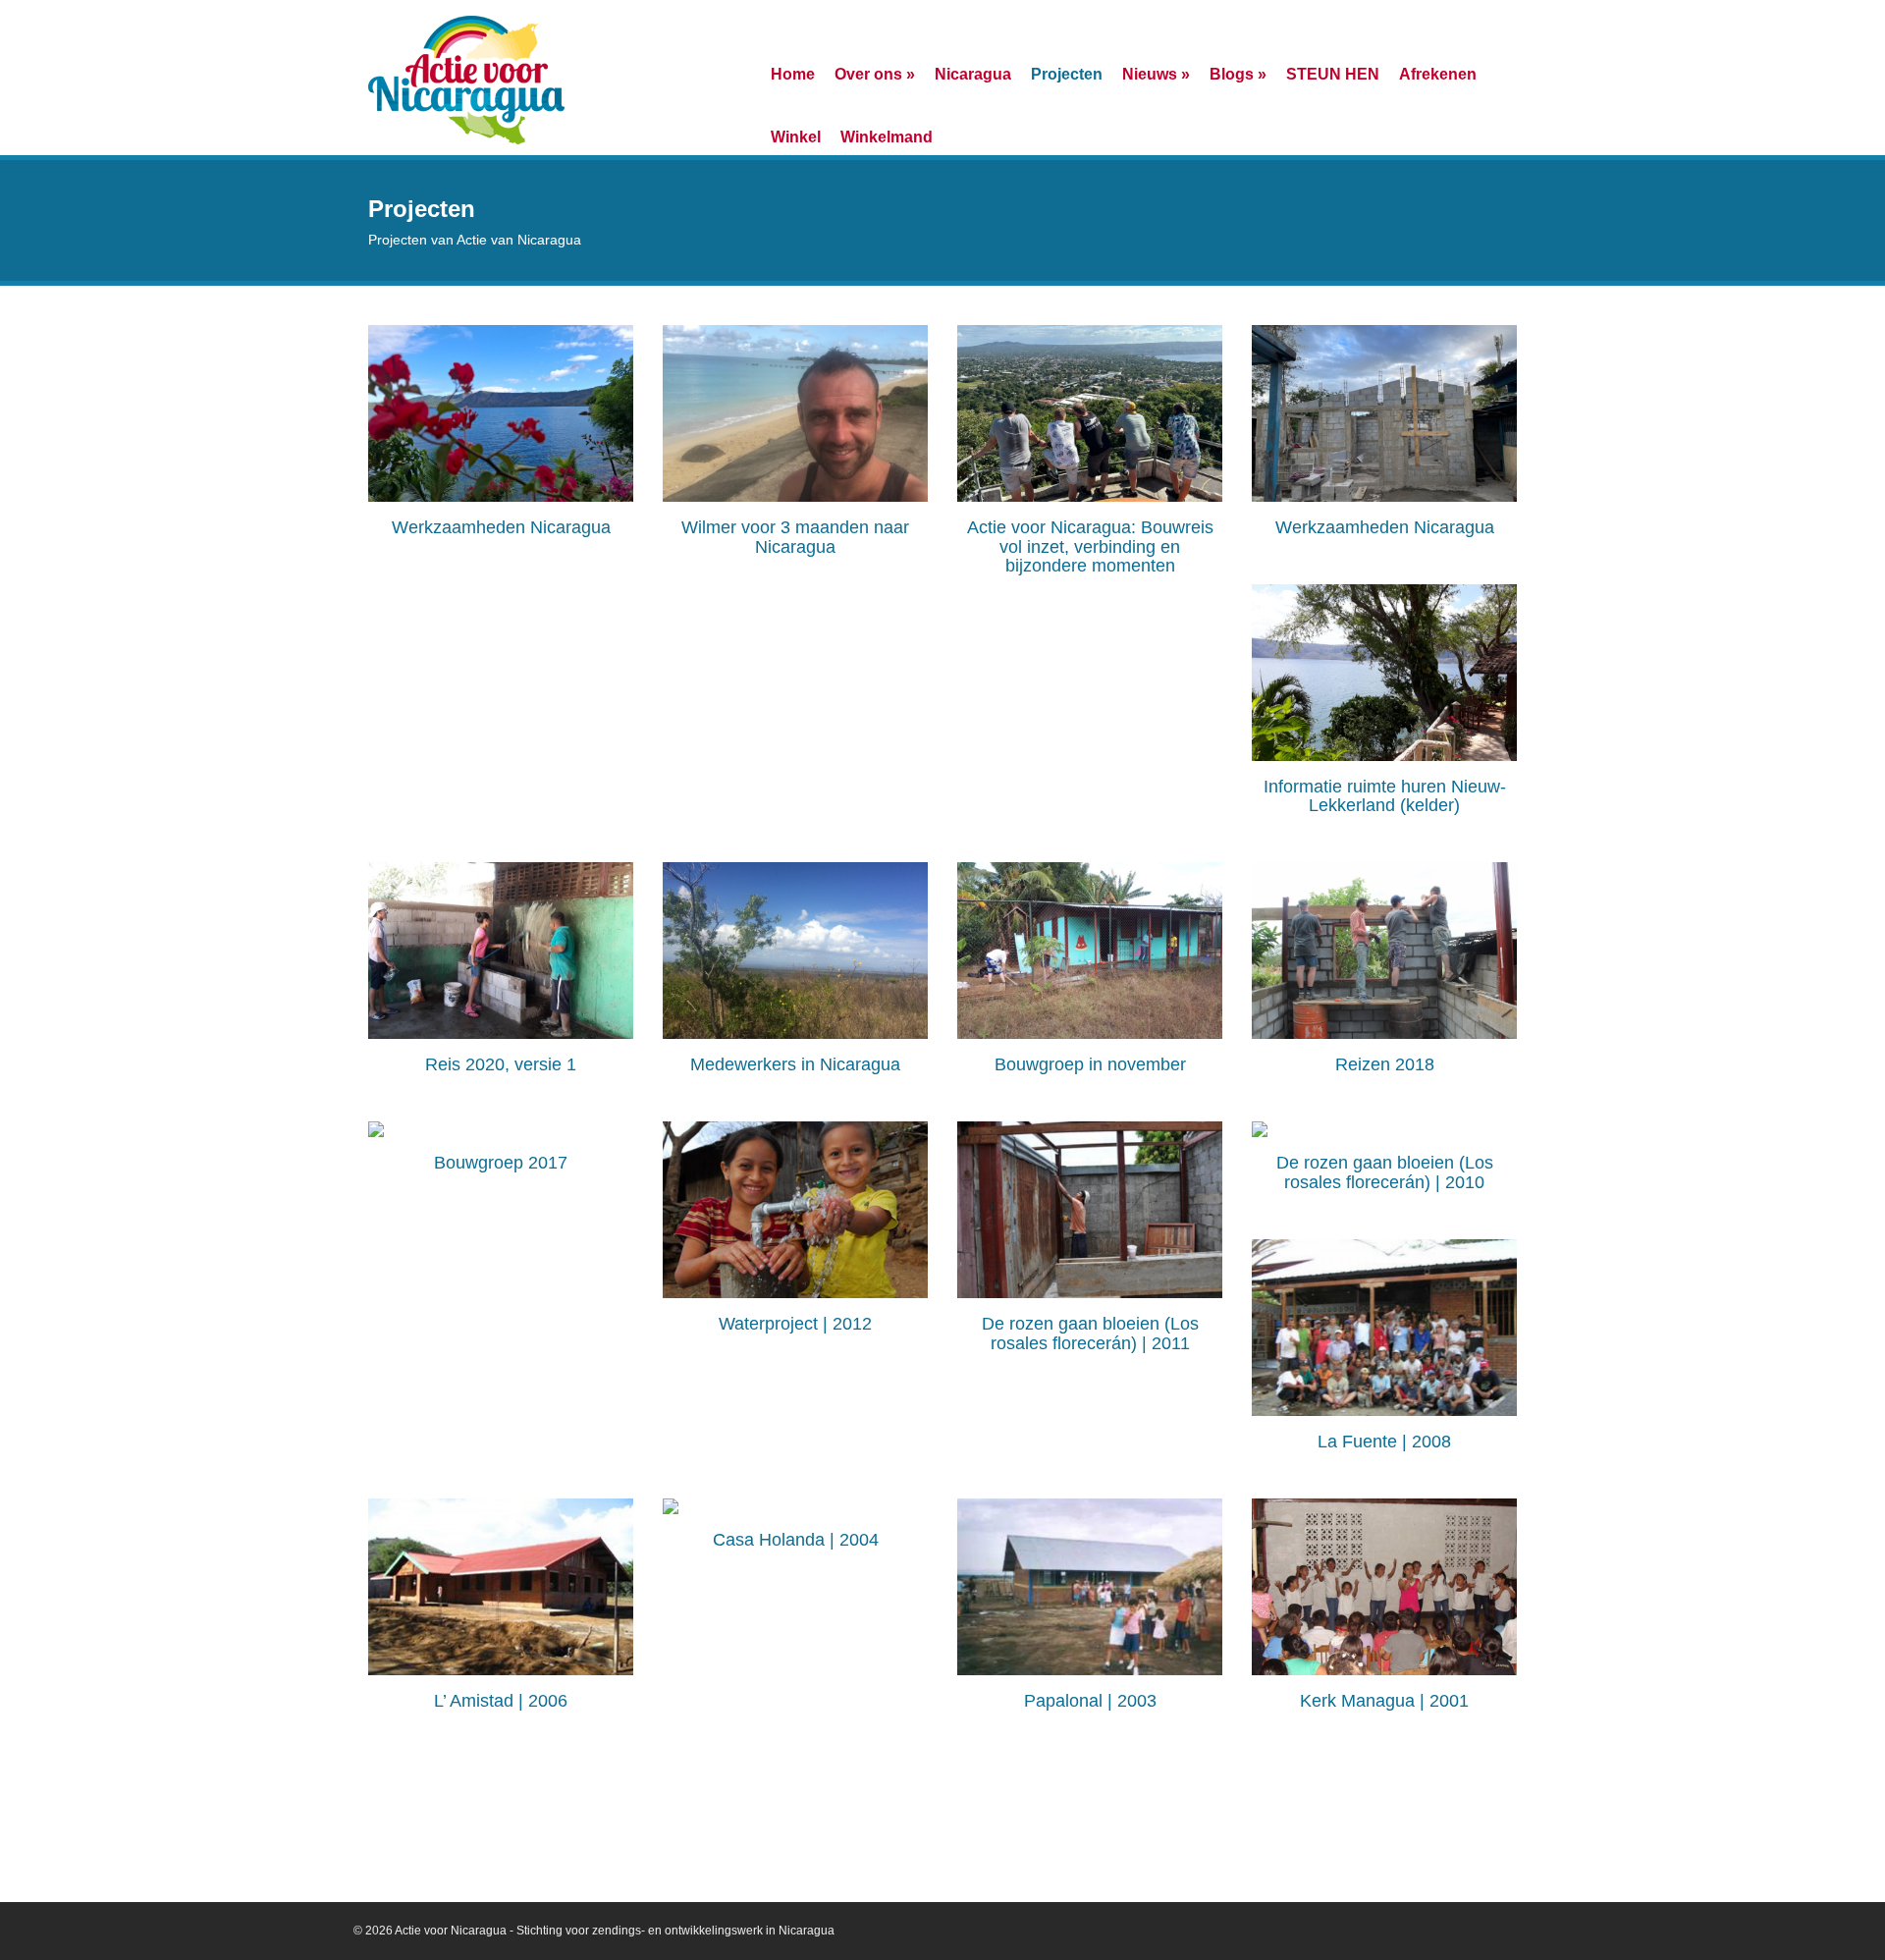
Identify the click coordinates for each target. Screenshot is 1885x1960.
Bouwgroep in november (1090, 1064)
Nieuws (1156, 74)
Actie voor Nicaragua (451, 1931)
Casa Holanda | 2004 (796, 1540)
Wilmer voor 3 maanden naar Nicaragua (795, 537)
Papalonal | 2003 (1090, 1701)
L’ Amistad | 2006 (501, 1701)
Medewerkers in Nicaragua (795, 1064)
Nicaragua (973, 74)
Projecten (1067, 74)
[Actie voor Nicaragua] (466, 78)
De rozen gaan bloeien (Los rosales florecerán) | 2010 (1385, 1172)
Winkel (796, 136)
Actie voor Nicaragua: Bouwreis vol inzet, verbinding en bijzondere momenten (1090, 547)
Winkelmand (887, 136)
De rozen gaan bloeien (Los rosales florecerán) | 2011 (1090, 1334)
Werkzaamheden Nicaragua (501, 527)
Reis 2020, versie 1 (501, 1064)
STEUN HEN (1333, 74)
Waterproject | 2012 (795, 1324)
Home (793, 74)
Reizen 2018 (1385, 1064)
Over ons (875, 74)
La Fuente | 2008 (1384, 1442)
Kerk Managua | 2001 (1384, 1701)
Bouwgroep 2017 (501, 1163)
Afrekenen (1438, 74)
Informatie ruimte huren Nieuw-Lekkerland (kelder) (1385, 796)
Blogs (1238, 74)
